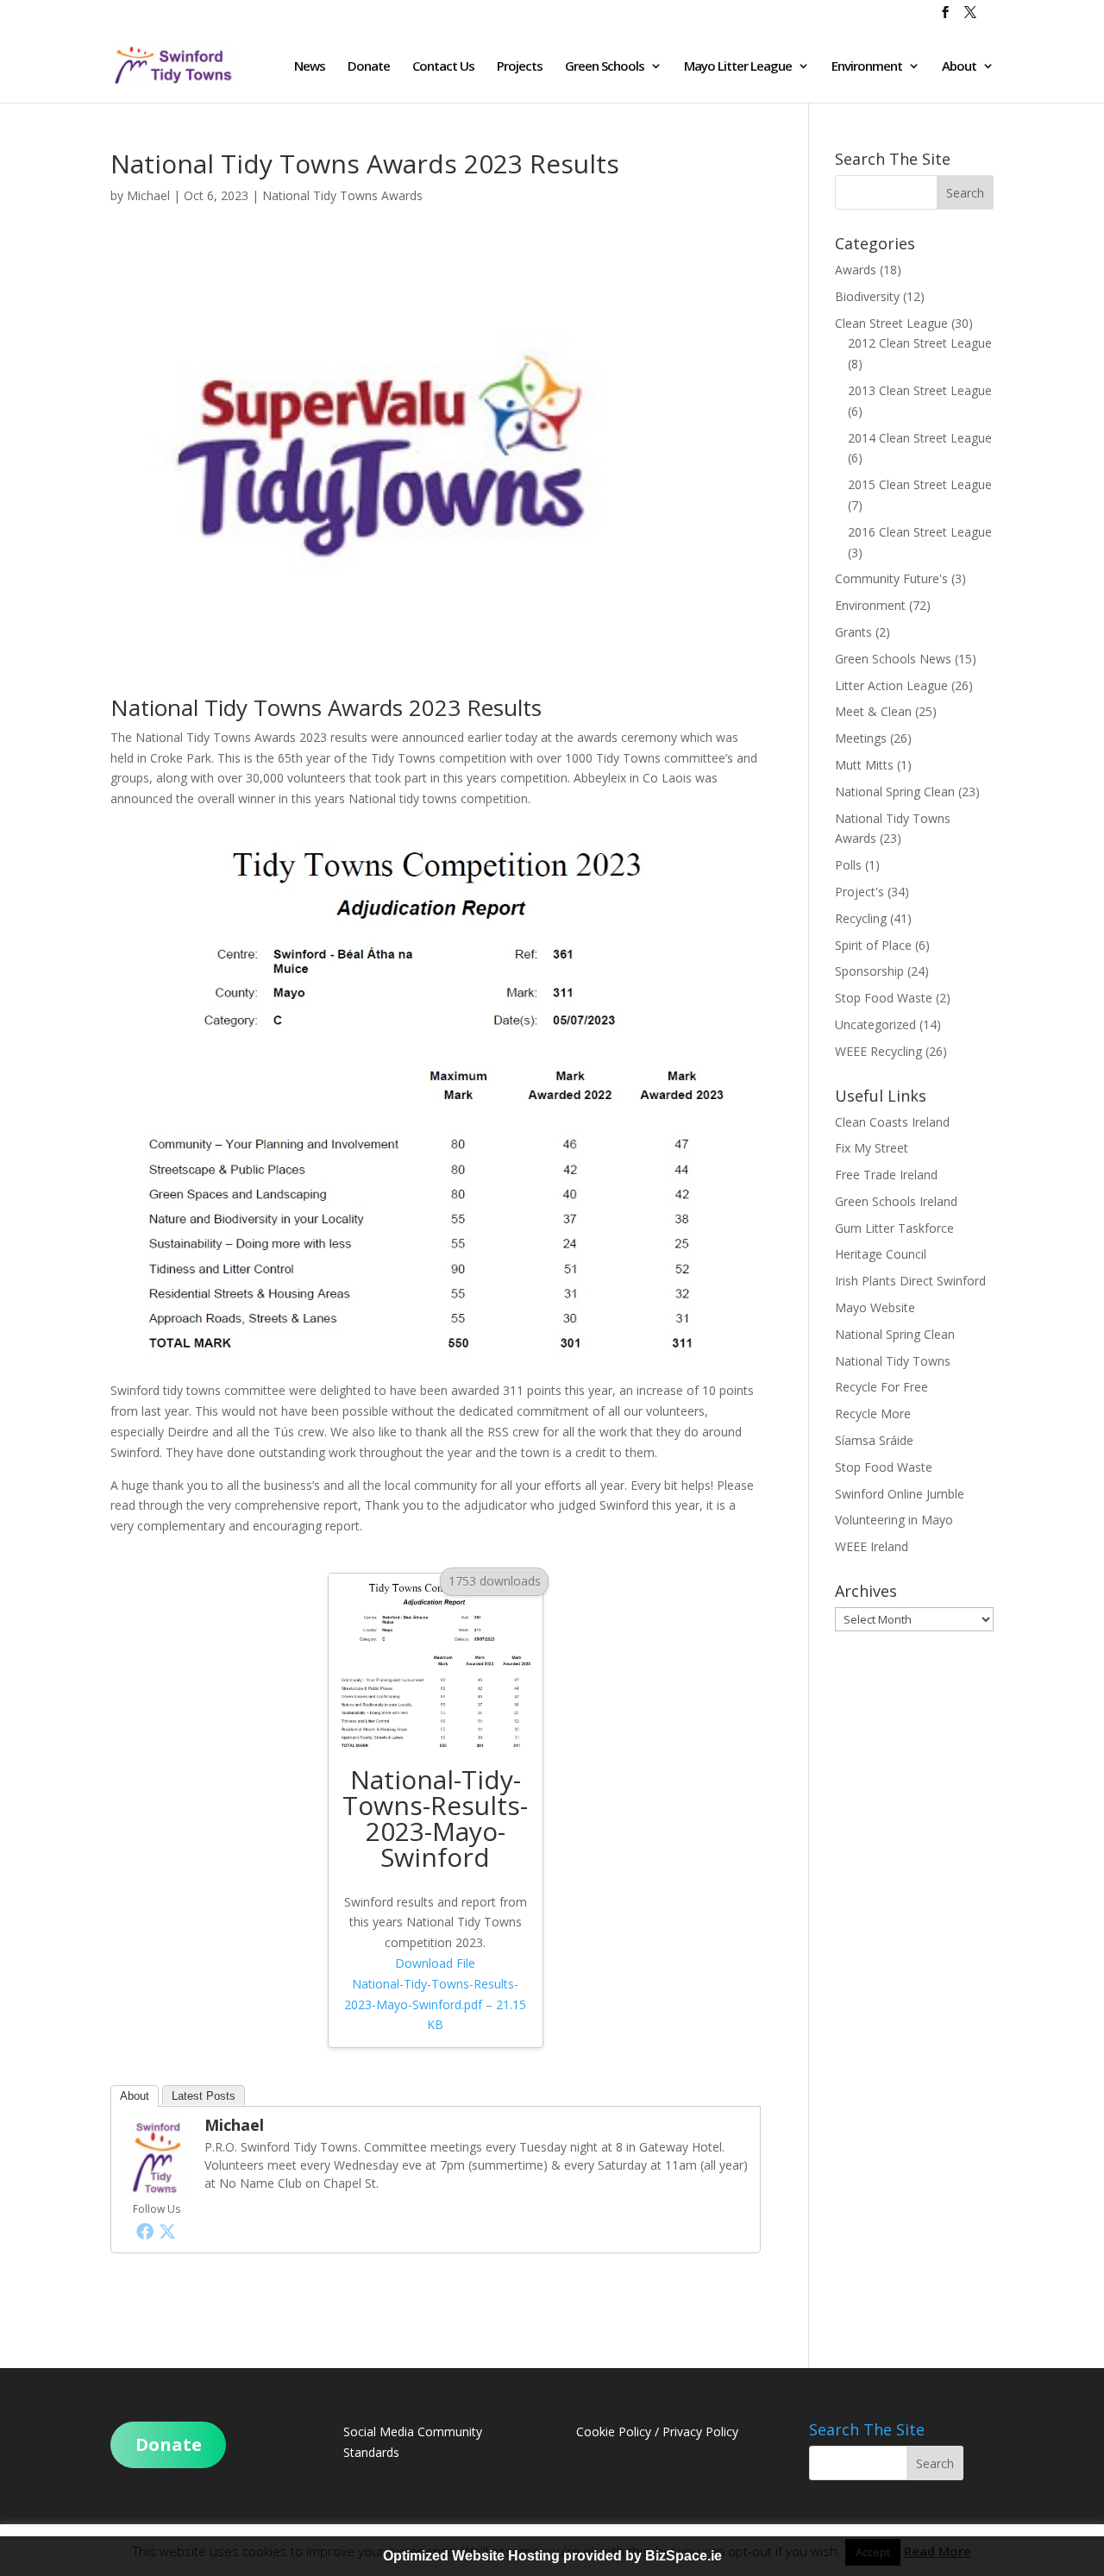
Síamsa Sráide (874, 1440)
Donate (369, 67)
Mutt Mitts (864, 765)
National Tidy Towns (893, 1361)
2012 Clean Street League (920, 343)
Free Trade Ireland (886, 1175)
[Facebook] (145, 2231)
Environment (867, 67)
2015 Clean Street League (920, 484)
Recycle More (873, 1414)
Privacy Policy (700, 2431)
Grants (853, 632)
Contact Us (443, 67)
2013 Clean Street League (920, 390)
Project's (859, 892)
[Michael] (156, 2188)
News (310, 67)
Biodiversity (867, 296)
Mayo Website (875, 1307)
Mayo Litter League (738, 67)
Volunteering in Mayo (894, 1520)
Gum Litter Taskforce (894, 1228)
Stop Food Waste (884, 998)
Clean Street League (891, 323)
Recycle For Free (881, 1387)
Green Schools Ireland (896, 1201)
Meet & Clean (873, 711)
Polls (848, 865)
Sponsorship (869, 971)
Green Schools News (893, 659)
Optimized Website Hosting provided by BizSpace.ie (552, 2556)
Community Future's (891, 578)
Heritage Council (881, 1254)
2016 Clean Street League (920, 532)
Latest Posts (204, 2096)
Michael (148, 195)
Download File (435, 1994)
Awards (856, 270)
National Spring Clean (895, 792)
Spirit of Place (873, 945)
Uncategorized (875, 1024)
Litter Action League (891, 685)
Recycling (861, 918)
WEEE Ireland (872, 1546)
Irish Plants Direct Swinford (910, 1281)
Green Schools (605, 67)
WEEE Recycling (878, 1051)
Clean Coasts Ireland (892, 1122)
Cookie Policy (614, 2431)
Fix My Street (872, 1148)
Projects (520, 67)
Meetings (861, 738)
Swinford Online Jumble (900, 1494)
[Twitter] (167, 2231)
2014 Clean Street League (920, 438)
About (959, 67)
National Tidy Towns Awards (342, 195)
